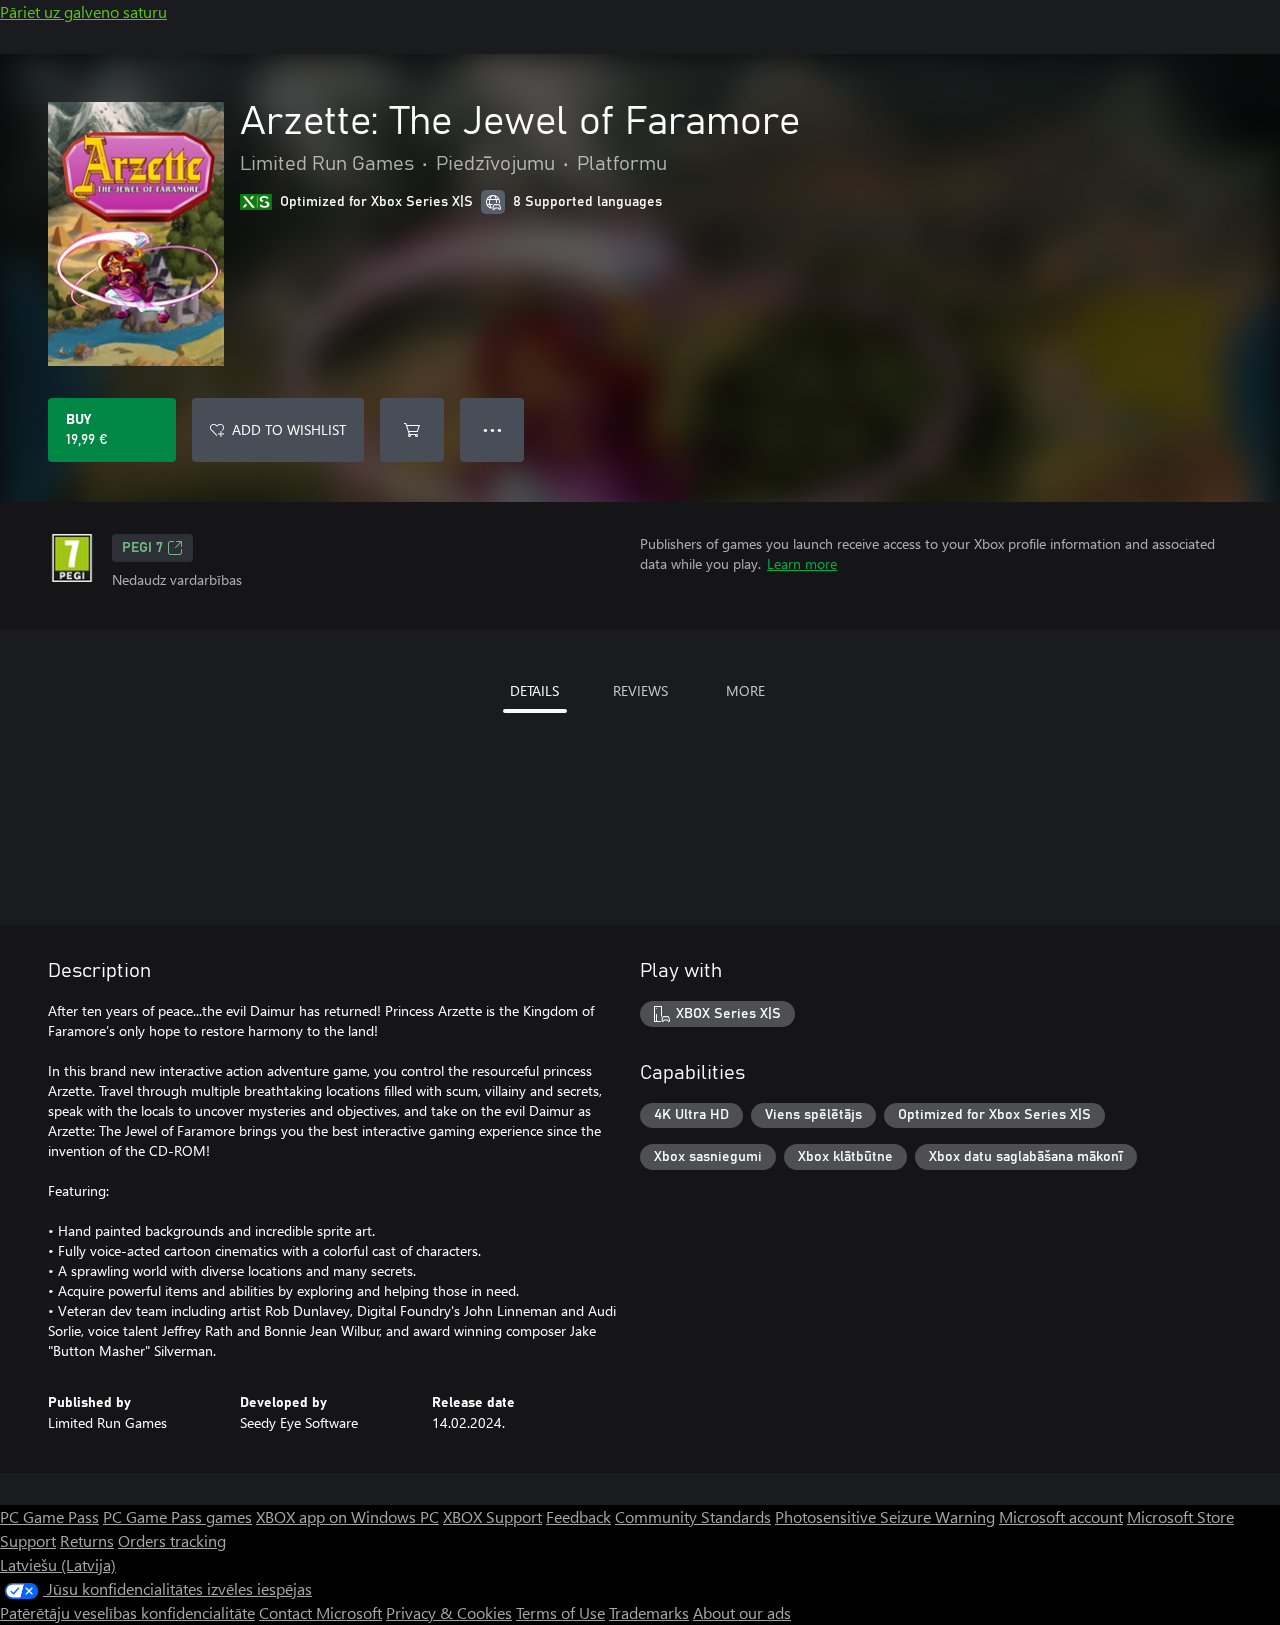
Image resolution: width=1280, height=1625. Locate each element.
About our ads (742, 1612)
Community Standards (693, 1516)
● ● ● (492, 429)
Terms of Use (560, 1612)
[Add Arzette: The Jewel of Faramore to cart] (412, 430)
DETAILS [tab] (534, 690)
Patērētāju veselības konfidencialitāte (127, 1612)
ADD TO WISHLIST (289, 429)
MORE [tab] (745, 690)
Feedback (578, 1516)
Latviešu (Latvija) (58, 1564)
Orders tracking (172, 1540)
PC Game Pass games (177, 1516)
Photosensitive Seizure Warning (885, 1516)
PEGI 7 (142, 548)
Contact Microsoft (320, 1612)
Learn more (802, 563)
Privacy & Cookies (449, 1612)
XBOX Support (492, 1516)
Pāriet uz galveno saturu (83, 11)
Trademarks (649, 1612)
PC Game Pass (49, 1516)
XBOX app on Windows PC (347, 1516)
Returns (87, 1540)
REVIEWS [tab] (640, 690)
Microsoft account (1061, 1516)
